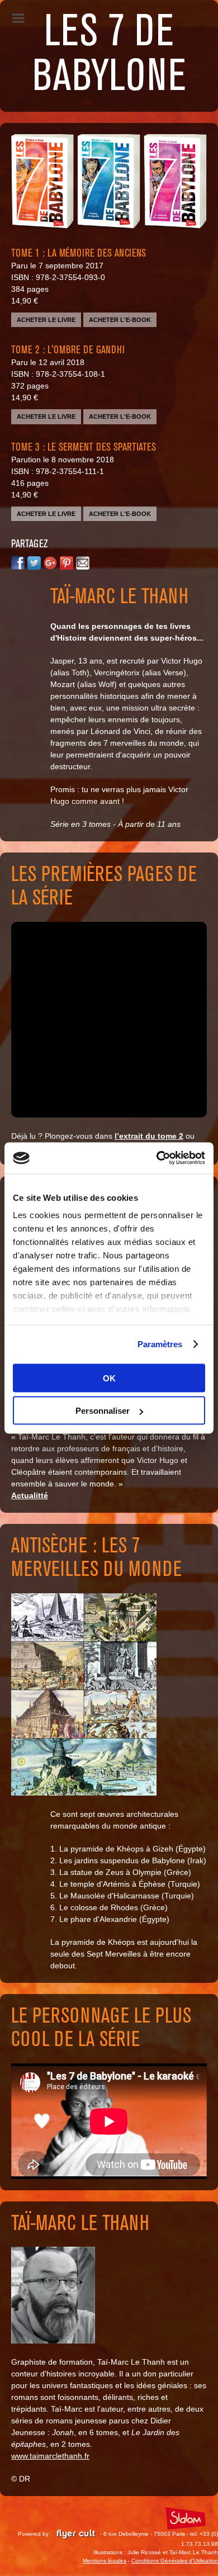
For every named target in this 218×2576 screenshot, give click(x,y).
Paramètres (160, 1344)
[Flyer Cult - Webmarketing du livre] (76, 2534)
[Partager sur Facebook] (18, 565)
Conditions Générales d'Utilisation (175, 2561)
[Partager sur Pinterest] (67, 565)
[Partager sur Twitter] (34, 565)
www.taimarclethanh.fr (50, 2456)
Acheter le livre (46, 320)
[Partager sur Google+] (50, 565)
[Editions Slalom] (186, 2519)
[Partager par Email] (83, 565)
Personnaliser (103, 1411)
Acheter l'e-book (120, 320)
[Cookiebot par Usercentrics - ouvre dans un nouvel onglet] (157, 1158)
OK (109, 1378)
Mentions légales (105, 2561)
